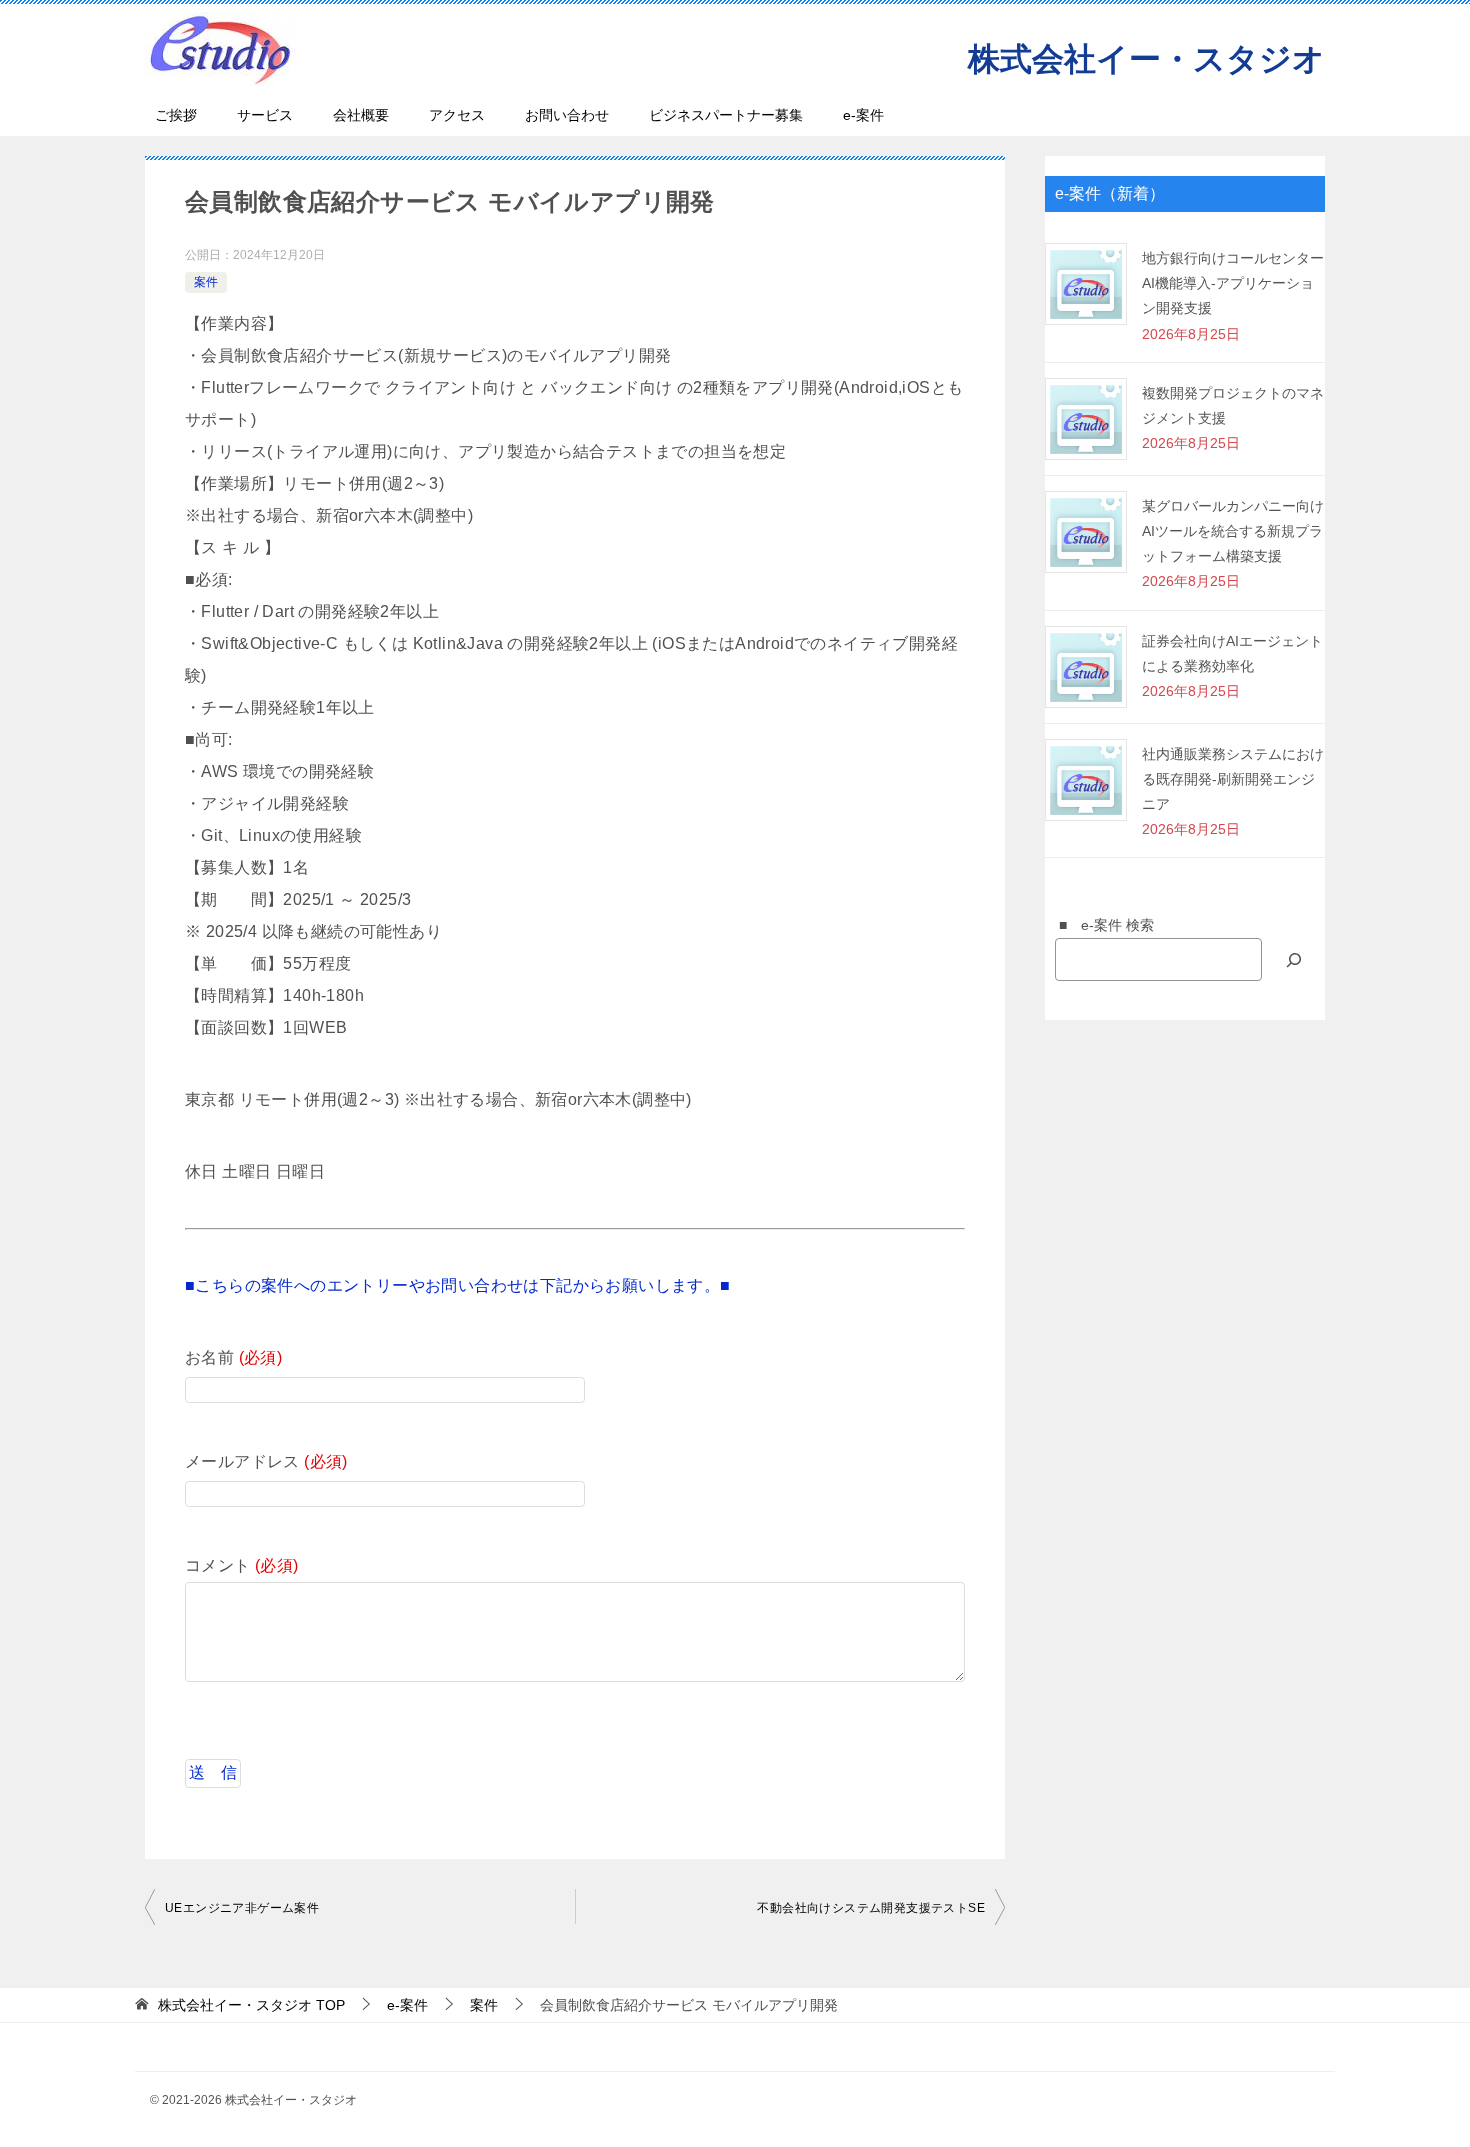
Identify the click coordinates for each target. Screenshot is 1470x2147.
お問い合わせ (567, 115)
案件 (206, 282)
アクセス (457, 115)
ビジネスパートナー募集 (726, 115)
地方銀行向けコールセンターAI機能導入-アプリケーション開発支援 (1233, 283)
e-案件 (863, 115)
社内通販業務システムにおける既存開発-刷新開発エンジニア (1233, 779)
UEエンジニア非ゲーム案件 (242, 1908)
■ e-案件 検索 (1099, 925)
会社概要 (361, 115)
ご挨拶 (176, 115)
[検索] (1294, 959)
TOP (251, 2005)
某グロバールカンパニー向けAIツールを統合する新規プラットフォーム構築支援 (1233, 531)
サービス (265, 115)
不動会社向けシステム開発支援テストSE (871, 1908)
